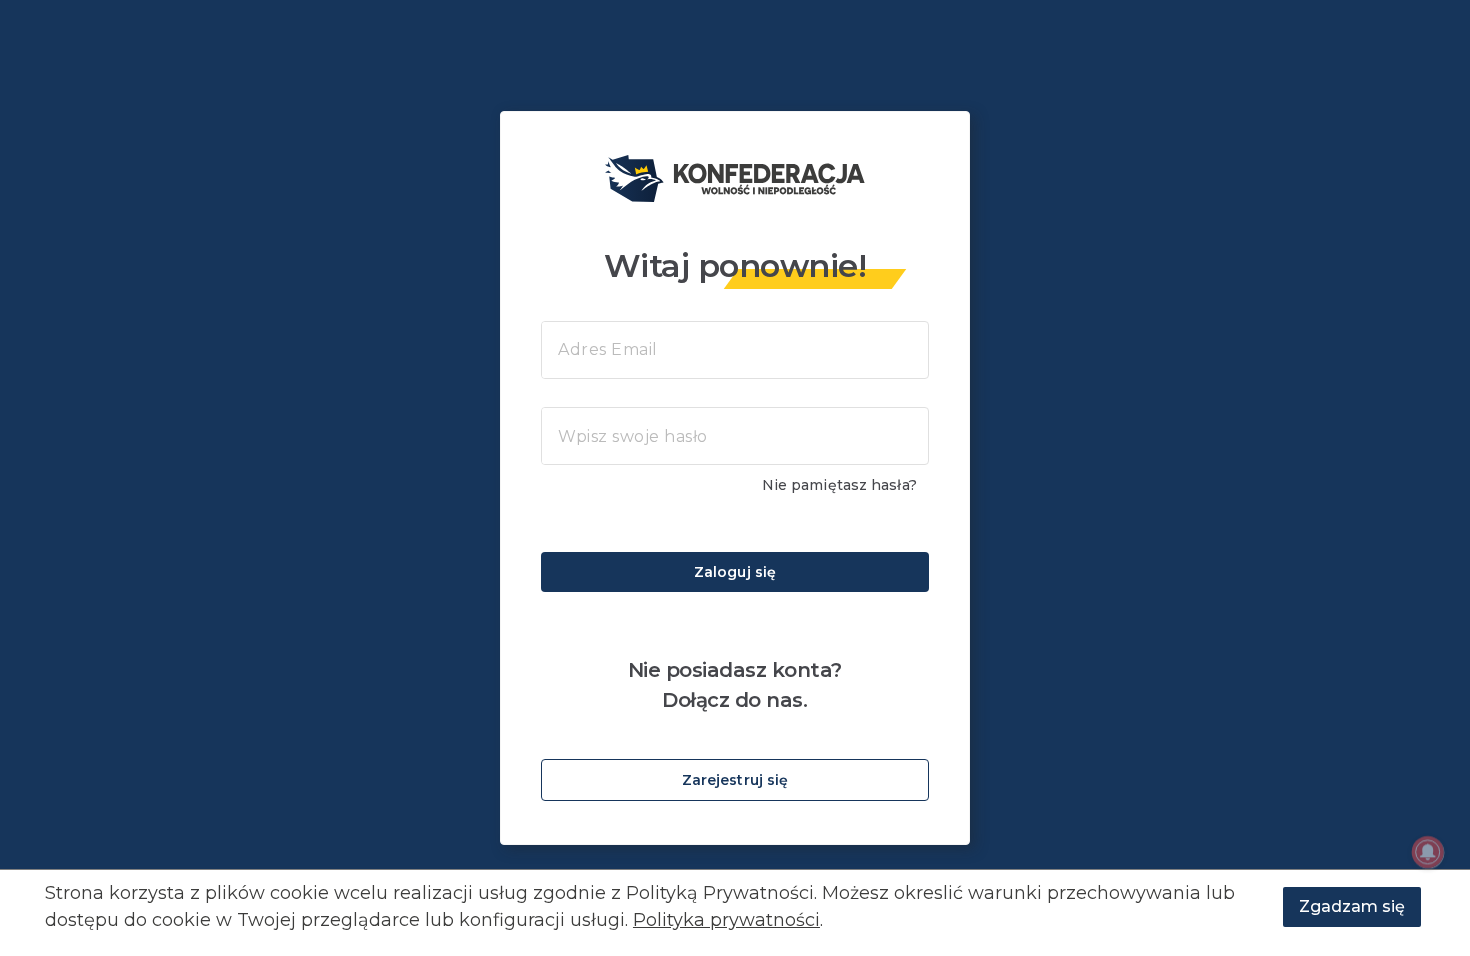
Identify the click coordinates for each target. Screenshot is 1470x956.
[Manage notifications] (1428, 852)
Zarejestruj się (735, 780)
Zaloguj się (735, 572)
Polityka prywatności (726, 920)
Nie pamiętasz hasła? (839, 485)
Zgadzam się (1352, 906)
